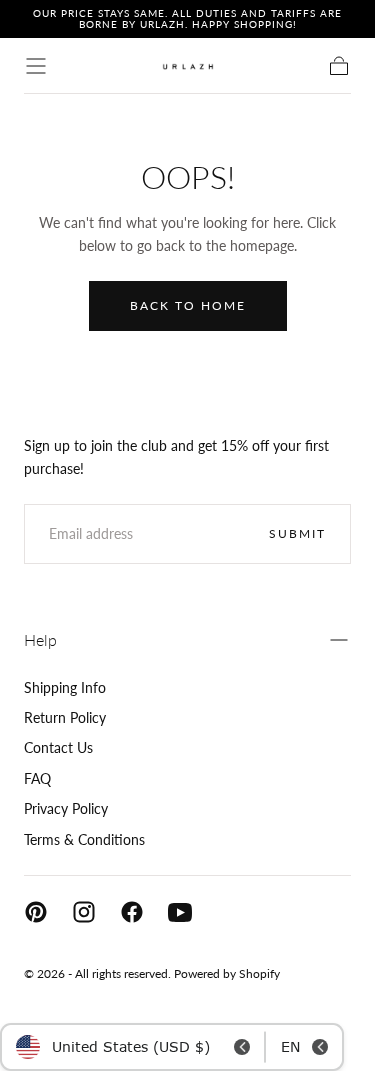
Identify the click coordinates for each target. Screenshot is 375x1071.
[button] (36, 66)
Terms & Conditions (84, 839)
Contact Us (58, 747)
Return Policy (65, 717)
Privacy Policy (66, 808)
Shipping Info (65, 687)
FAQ (37, 778)
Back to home (188, 305)
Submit (297, 533)
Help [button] (40, 639)
